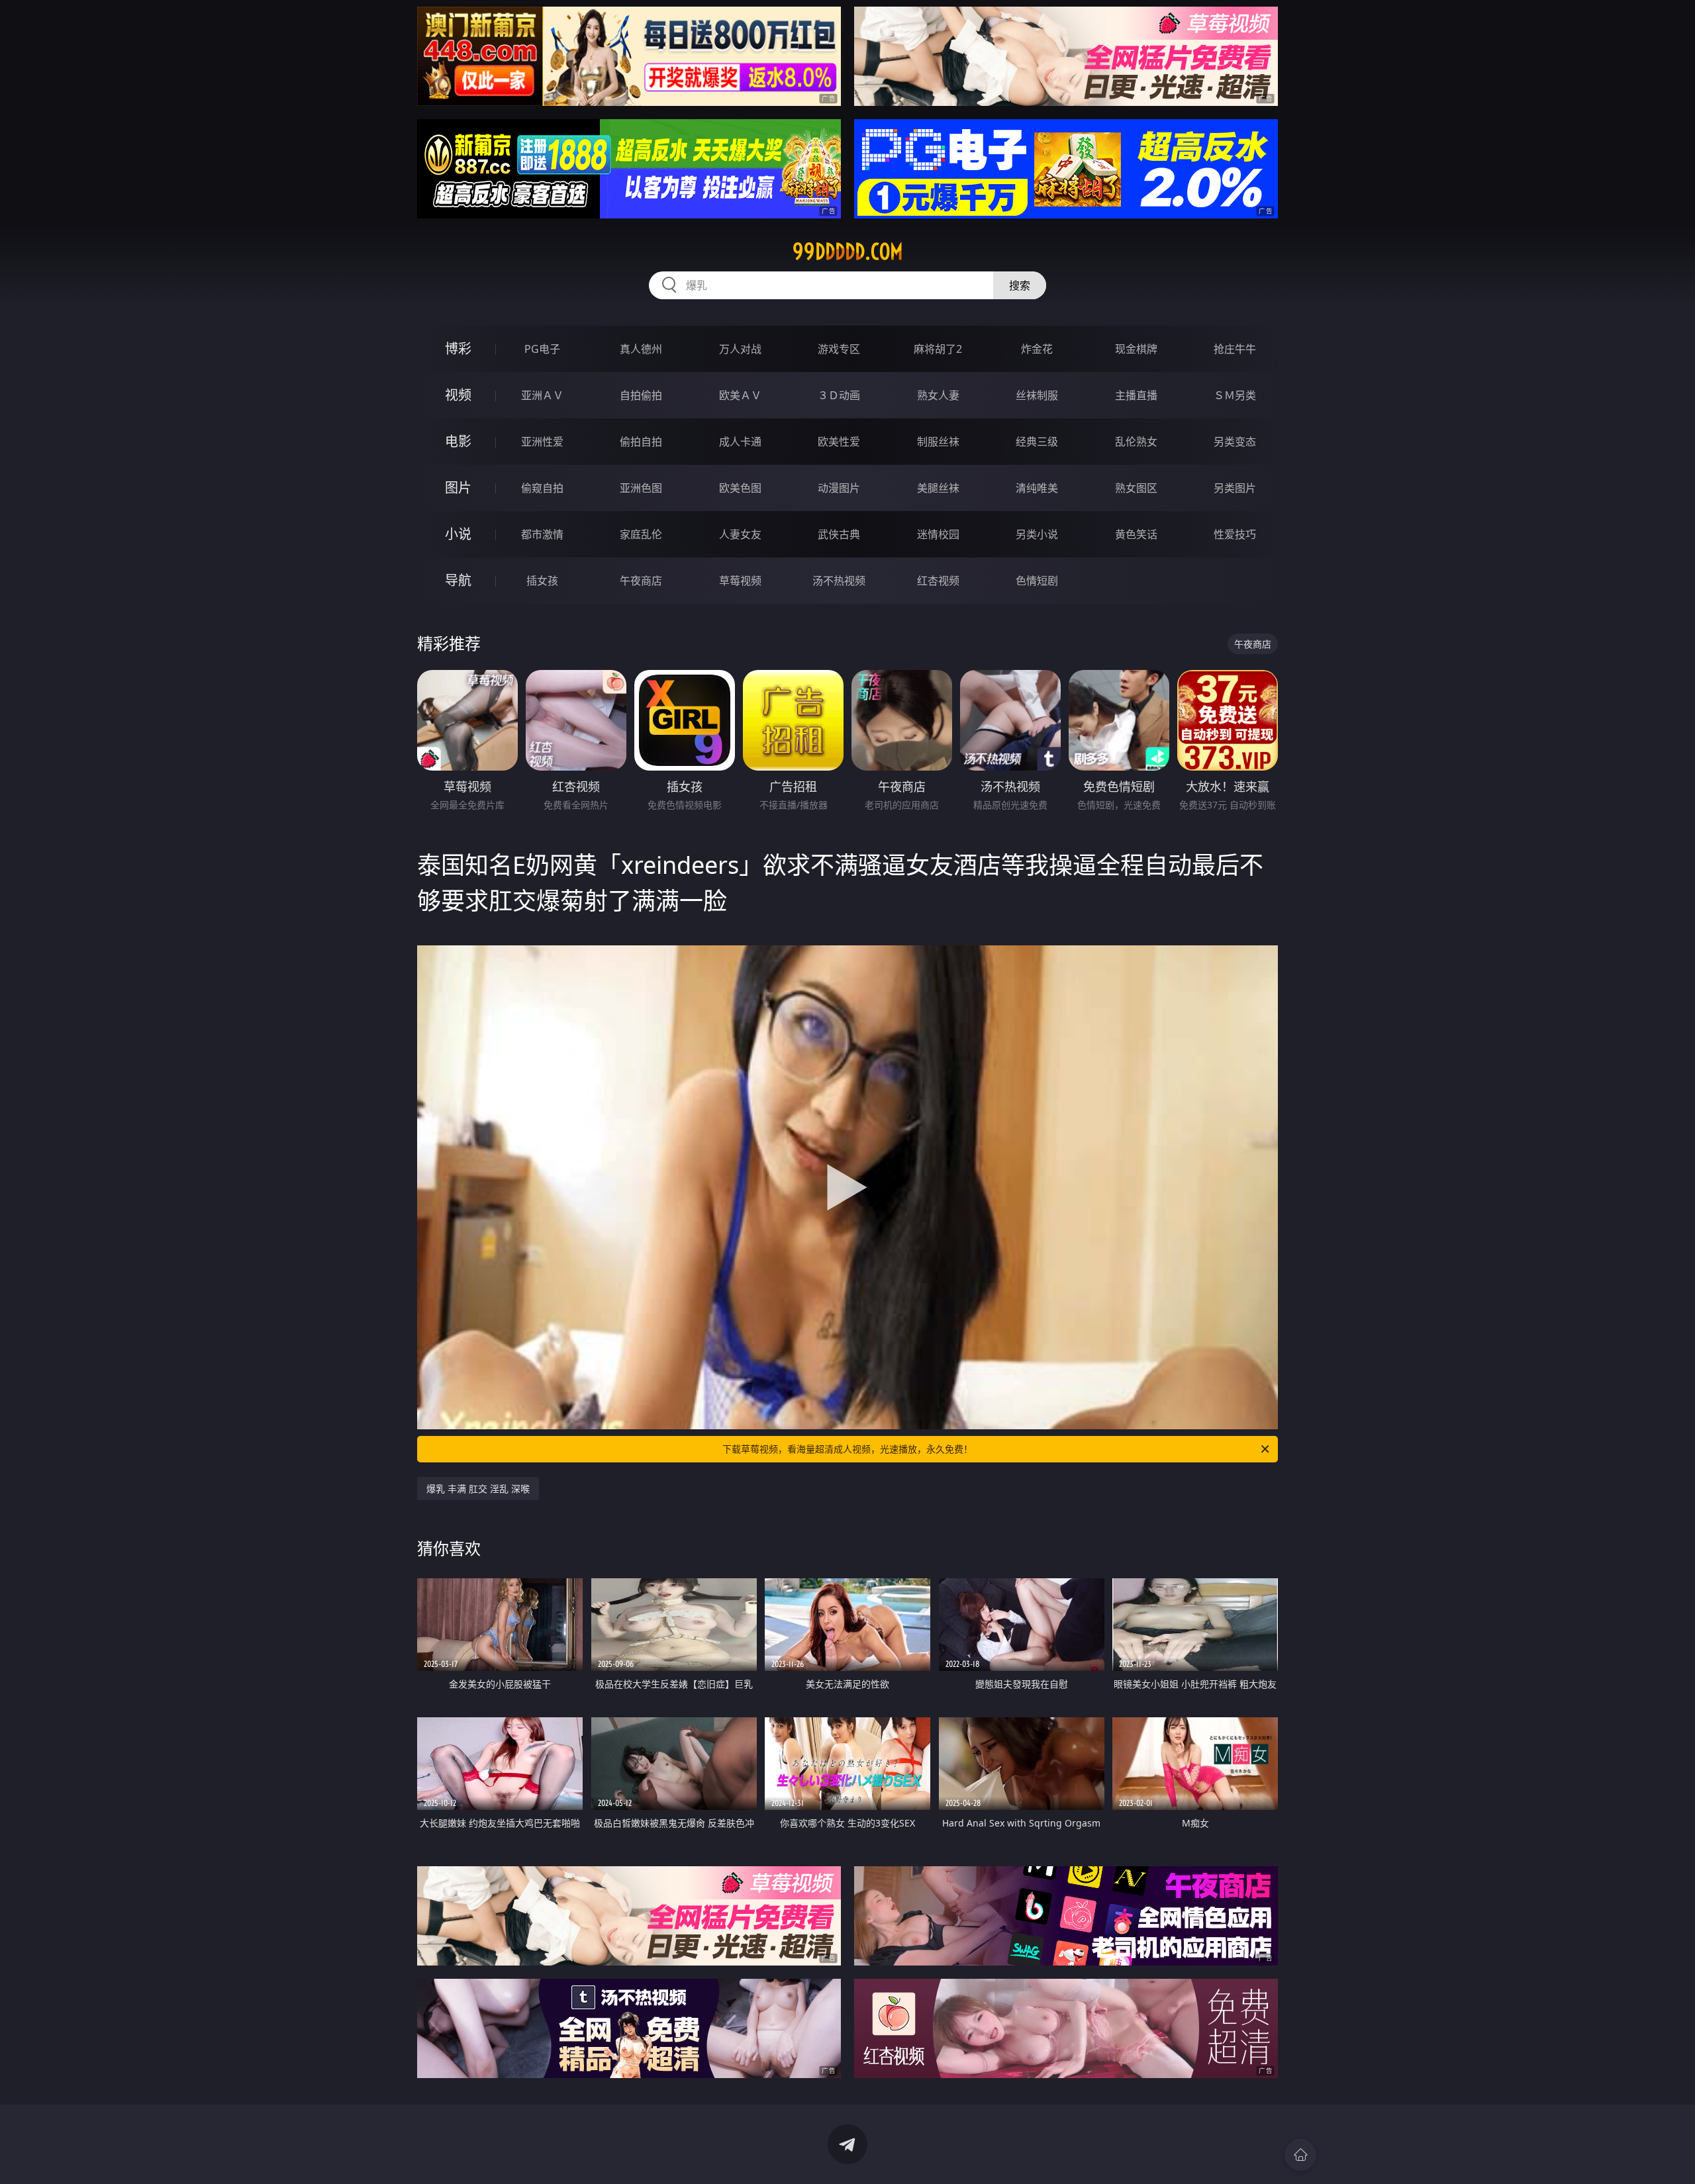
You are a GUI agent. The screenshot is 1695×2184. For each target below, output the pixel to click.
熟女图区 (1136, 488)
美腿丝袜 (938, 488)
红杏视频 (938, 581)
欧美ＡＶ (740, 395)
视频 (458, 395)
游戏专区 (839, 349)
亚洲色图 (641, 488)
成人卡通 (740, 442)
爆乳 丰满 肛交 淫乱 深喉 (478, 1489)
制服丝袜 (938, 442)
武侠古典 (839, 534)
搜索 (1020, 285)
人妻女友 (740, 534)
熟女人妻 (938, 395)
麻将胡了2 (938, 349)
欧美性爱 (839, 442)
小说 (458, 534)
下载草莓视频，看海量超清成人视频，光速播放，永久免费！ (847, 1449)
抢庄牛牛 (1235, 349)
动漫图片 (839, 488)
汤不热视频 (839, 581)
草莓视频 (740, 581)
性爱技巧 (1235, 534)
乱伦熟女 (1136, 442)
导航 (458, 580)
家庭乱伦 (641, 534)
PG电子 (542, 349)
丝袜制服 (1037, 395)
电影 (458, 441)
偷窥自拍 (542, 488)
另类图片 (1235, 488)
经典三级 (1037, 442)
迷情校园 (938, 534)
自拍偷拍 (641, 395)
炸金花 (1037, 349)
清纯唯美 (1037, 488)
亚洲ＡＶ (542, 395)
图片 (458, 488)
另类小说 (1037, 534)
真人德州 (641, 349)
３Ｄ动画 (839, 395)
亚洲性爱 (542, 442)
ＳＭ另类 (1235, 395)
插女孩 (542, 581)
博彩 (458, 349)
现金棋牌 (1136, 349)
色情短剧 (1037, 581)
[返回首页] (1300, 2155)
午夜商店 (641, 581)
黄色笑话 (1136, 534)
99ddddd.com (848, 252)
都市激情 (542, 534)
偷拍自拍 (641, 442)
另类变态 (1235, 442)
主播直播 (1136, 395)
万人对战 (740, 349)
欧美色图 (740, 488)
